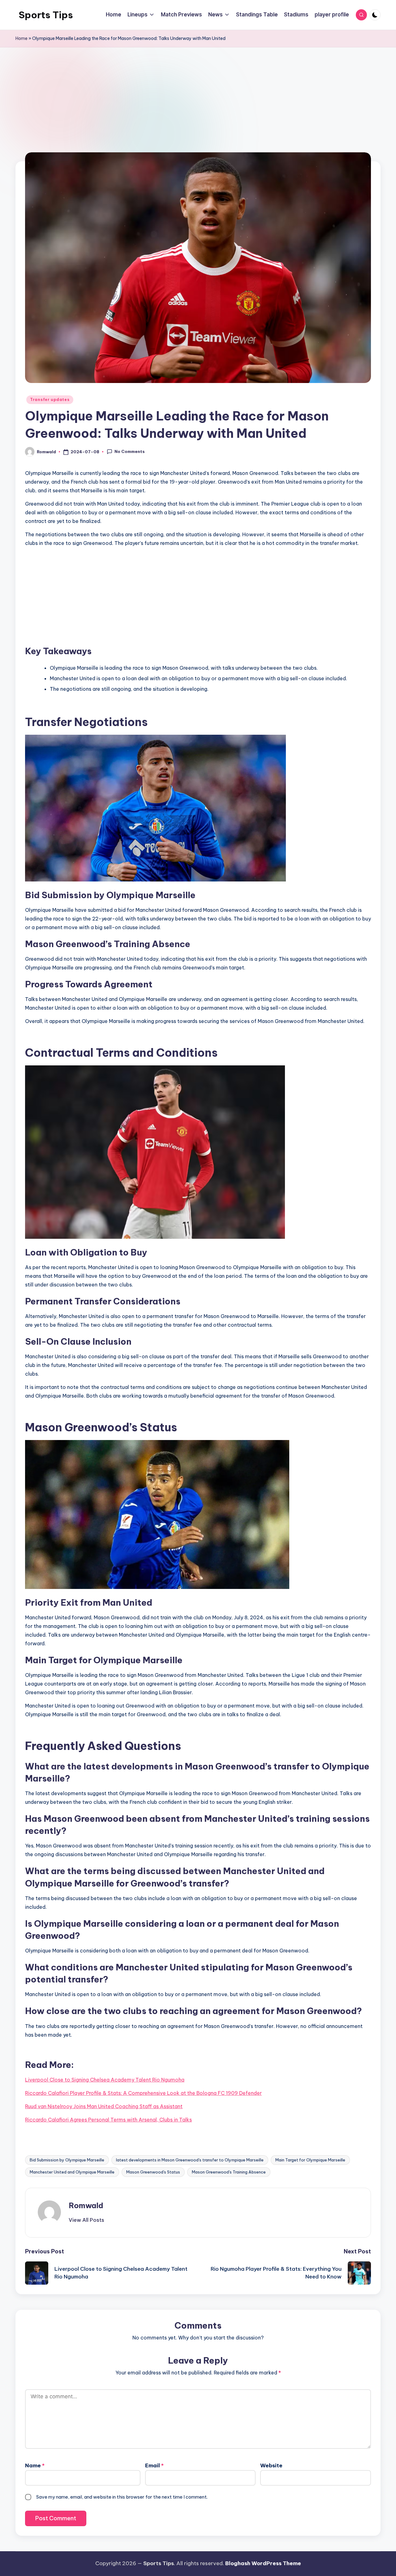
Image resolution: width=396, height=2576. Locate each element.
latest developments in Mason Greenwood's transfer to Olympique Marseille (190, 2160)
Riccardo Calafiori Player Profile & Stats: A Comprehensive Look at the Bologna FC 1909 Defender (143, 2093)
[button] (86, 2220)
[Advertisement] (198, 115)
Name (35, 2465)
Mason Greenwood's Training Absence (229, 2172)
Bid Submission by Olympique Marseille (67, 2160)
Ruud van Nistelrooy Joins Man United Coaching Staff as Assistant (104, 2106)
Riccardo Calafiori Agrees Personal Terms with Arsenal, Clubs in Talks (108, 2120)
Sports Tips (46, 15)
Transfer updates (50, 400)
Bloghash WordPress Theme (263, 2563)
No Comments (130, 451)
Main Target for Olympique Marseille (310, 2160)
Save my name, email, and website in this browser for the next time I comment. (122, 2497)
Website (271, 2465)
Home (22, 38)
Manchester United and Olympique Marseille (72, 2172)
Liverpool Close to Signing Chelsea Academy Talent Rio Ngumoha (105, 2080)
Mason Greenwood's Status (153, 2172)
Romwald (86, 2205)
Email (154, 2465)
